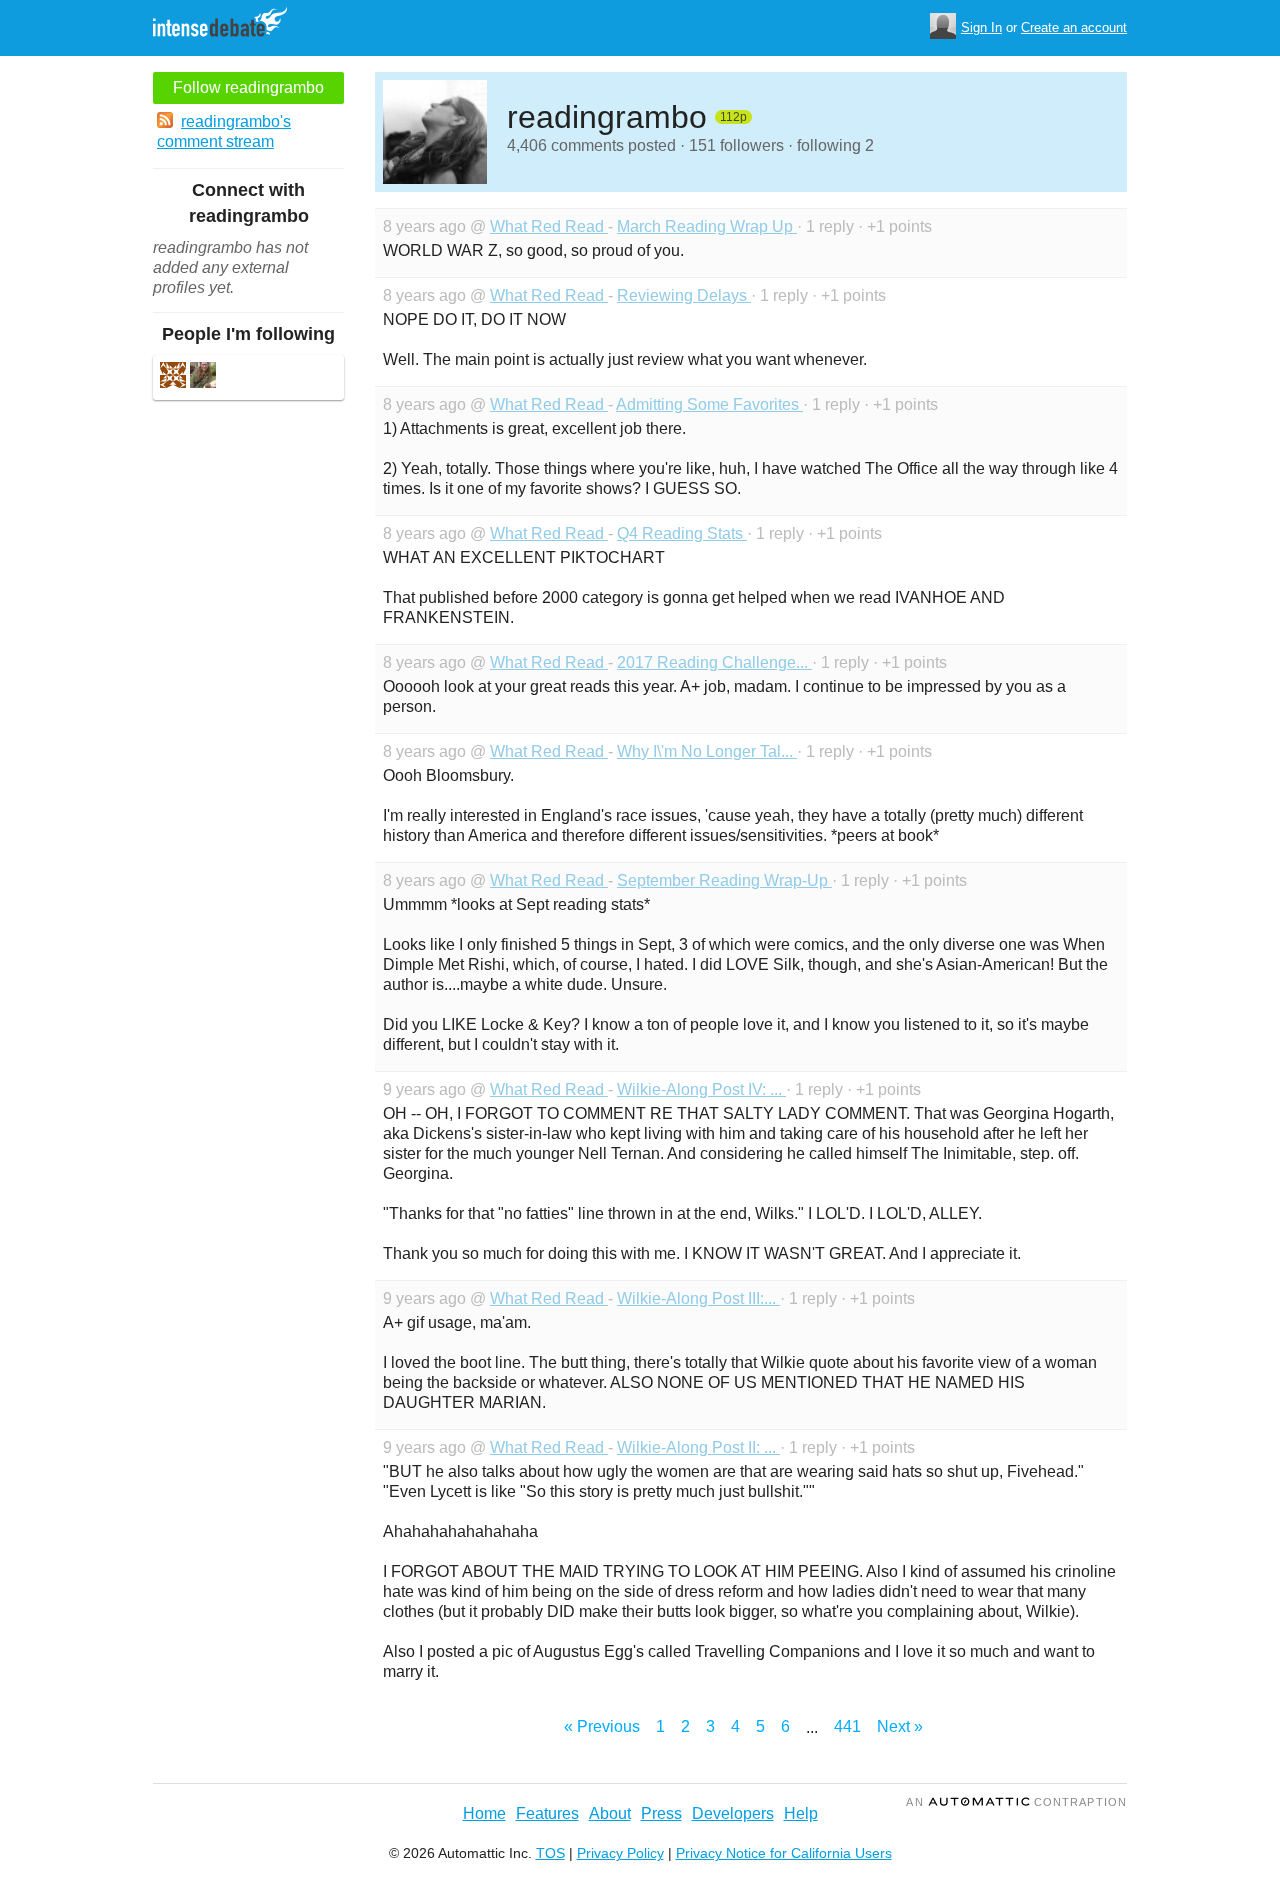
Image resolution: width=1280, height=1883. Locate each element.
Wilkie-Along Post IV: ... (701, 1089)
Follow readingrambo (248, 87)
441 (847, 1726)
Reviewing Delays (684, 295)
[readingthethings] (173, 377)
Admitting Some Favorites (709, 404)
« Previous (602, 1726)
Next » (900, 1726)
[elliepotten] (203, 377)
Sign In (981, 27)
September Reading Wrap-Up (724, 880)
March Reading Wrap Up (707, 226)
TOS (550, 1853)
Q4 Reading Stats (682, 533)
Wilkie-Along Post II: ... (698, 1447)
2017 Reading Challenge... (714, 662)
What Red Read (549, 226)
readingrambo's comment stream (224, 131)
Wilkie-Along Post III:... (698, 1298)
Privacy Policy (620, 1853)
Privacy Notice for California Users (784, 1853)
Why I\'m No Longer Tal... (707, 751)
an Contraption (1016, 1802)
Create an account (1074, 27)
